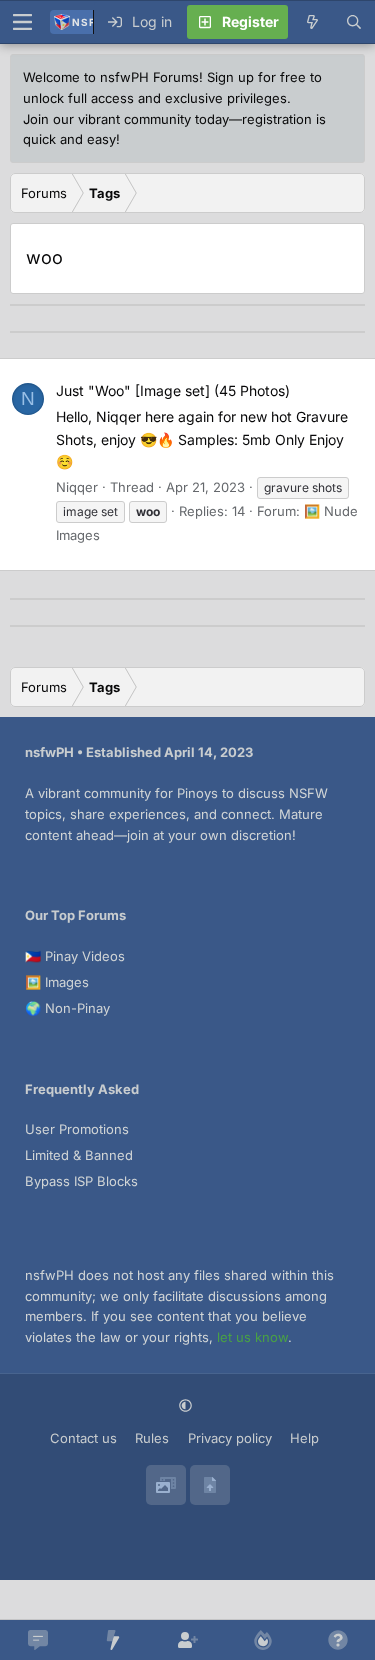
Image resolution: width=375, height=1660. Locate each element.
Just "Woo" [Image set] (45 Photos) (173, 390)
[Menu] (22, 22)
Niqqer (77, 487)
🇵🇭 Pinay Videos (75, 956)
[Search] (354, 22)
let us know (252, 1337)
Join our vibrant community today (126, 119)
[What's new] (312, 22)
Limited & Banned (79, 1155)
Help (304, 1438)
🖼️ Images (57, 982)
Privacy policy (230, 1438)
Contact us (83, 1438)
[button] (187, 1405)
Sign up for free (256, 77)
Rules (152, 1438)
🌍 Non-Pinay (67, 1008)
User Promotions (77, 1129)
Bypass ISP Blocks (81, 1181)
